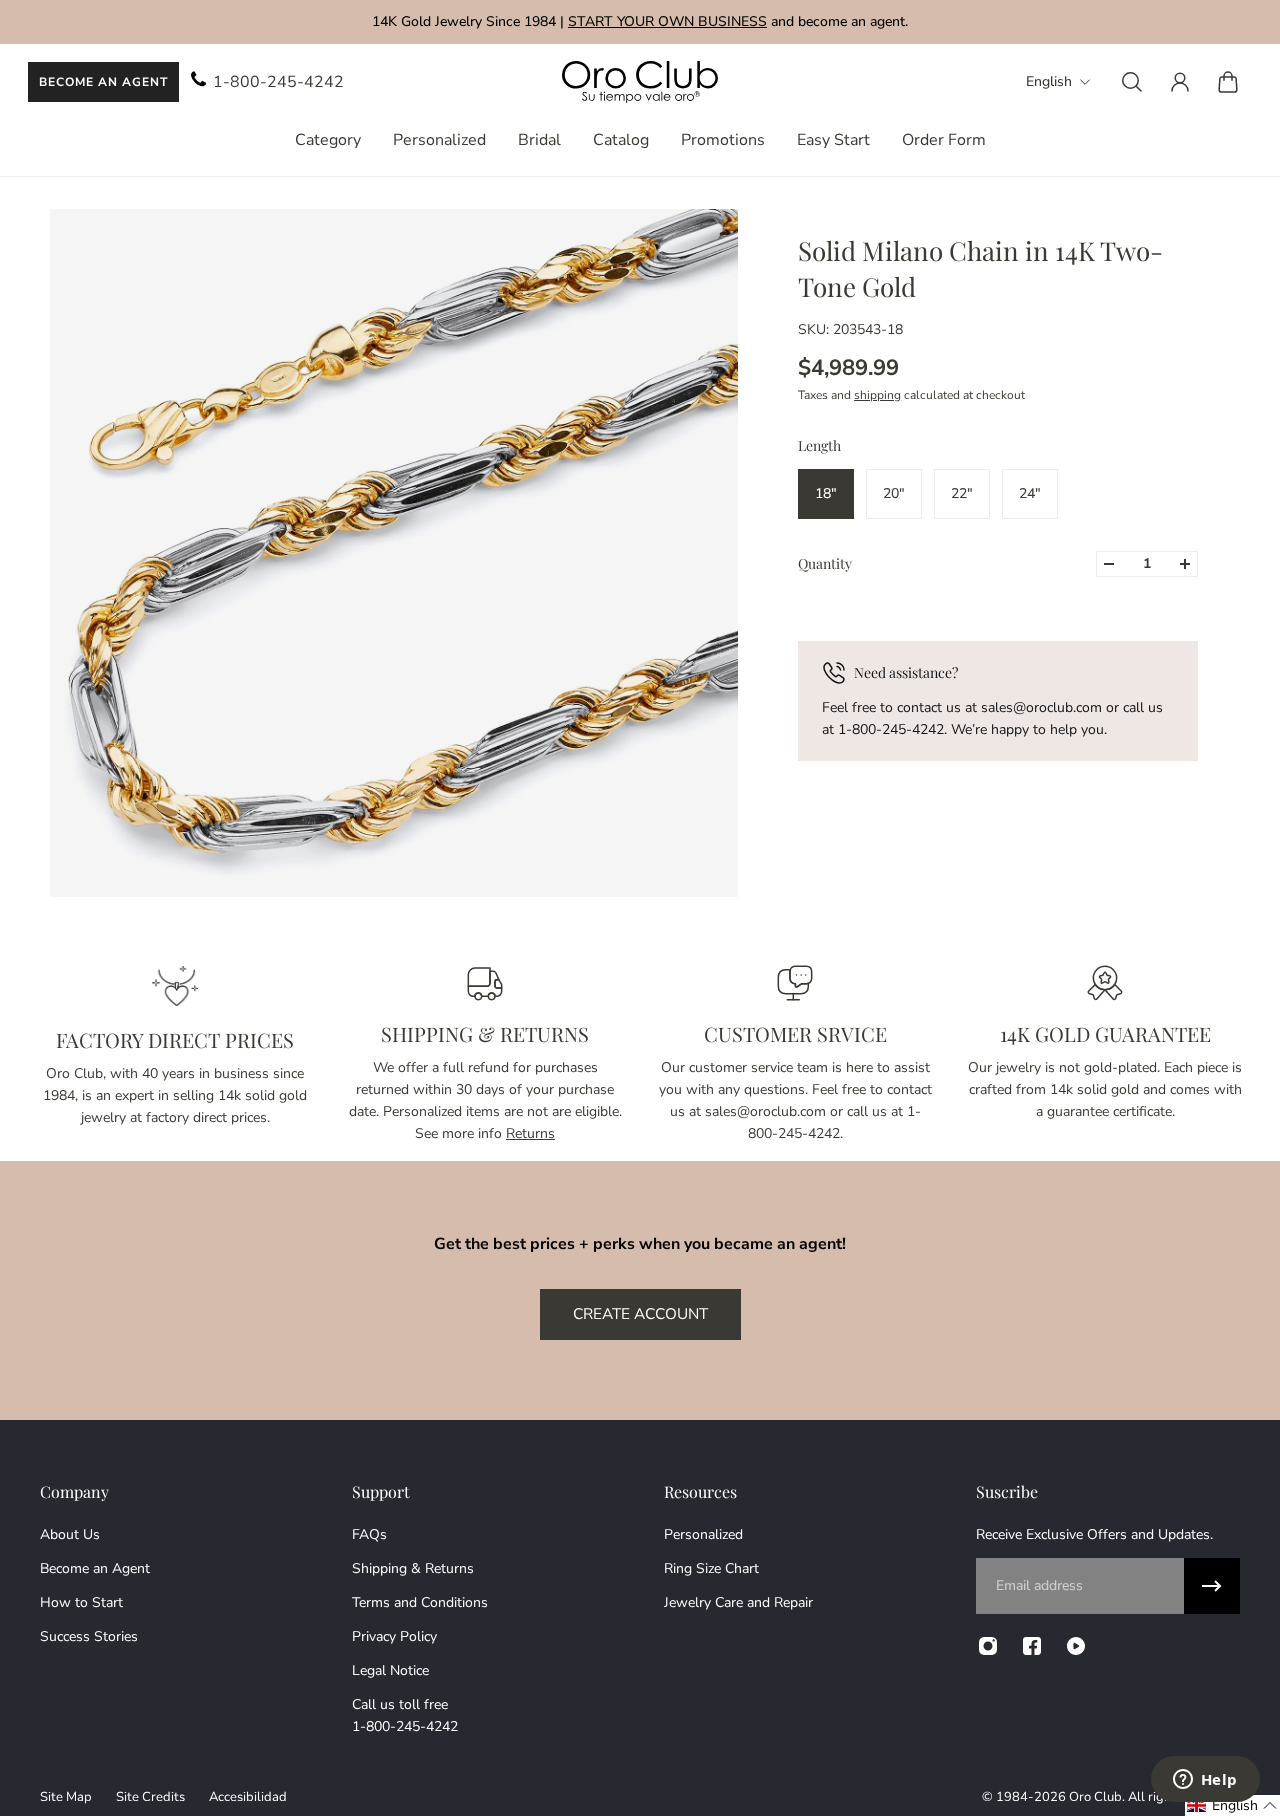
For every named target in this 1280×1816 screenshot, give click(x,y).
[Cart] (1228, 82)
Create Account (640, 1313)
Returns (530, 1133)
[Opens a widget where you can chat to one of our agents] (1205, 1781)
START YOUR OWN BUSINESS (667, 21)
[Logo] (640, 82)
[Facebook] (1032, 1646)
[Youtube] (1076, 1646)
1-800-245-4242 (278, 82)
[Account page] (1180, 82)
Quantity (825, 563)
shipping (877, 395)
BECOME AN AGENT (103, 82)
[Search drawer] (1132, 82)
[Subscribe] (1212, 1586)
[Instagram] (988, 1646)
